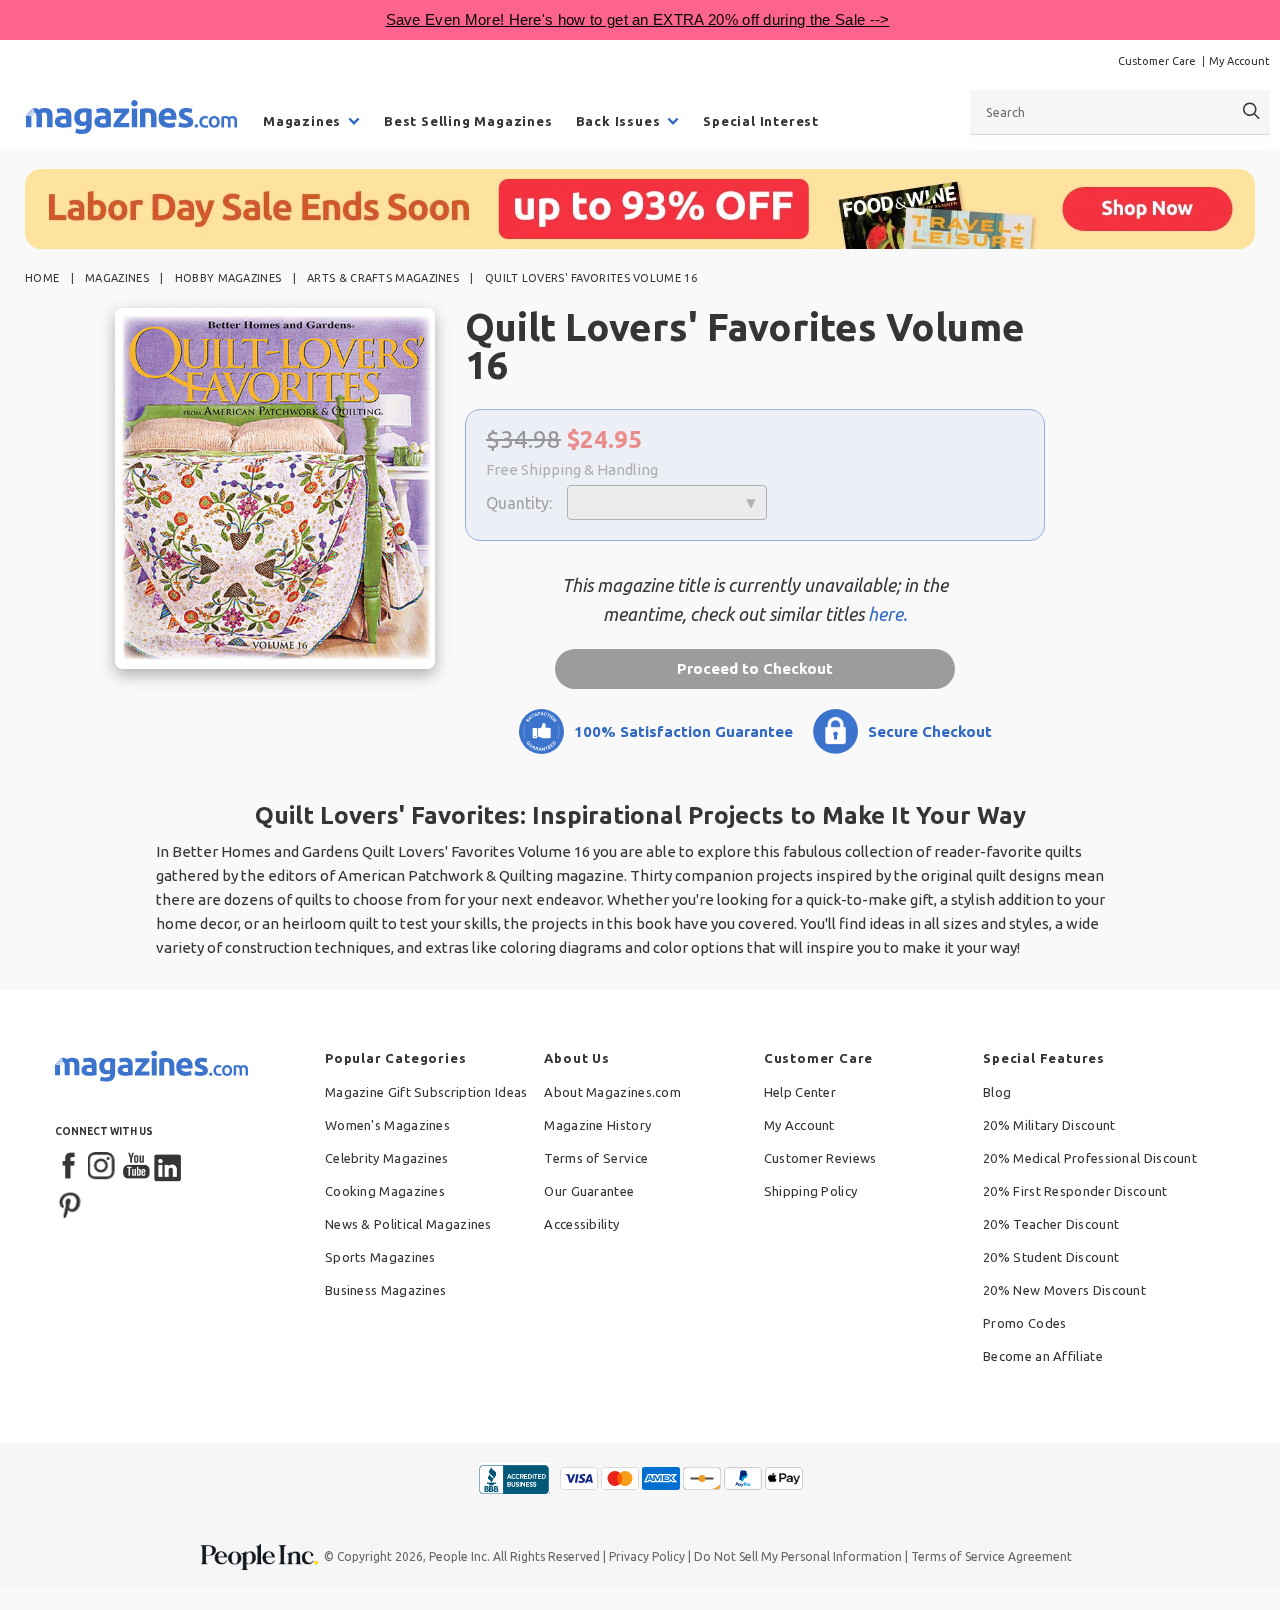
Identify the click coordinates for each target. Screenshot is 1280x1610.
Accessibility (581, 1224)
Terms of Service (596, 1158)
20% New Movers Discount (1064, 1290)
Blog (997, 1092)
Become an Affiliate (1043, 1356)
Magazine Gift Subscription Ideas (426, 1092)
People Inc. (459, 1556)
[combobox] (1120, 112)
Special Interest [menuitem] (761, 121)
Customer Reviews (820, 1158)
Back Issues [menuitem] (618, 121)
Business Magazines (385, 1290)
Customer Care (1157, 61)
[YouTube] (136, 1167)
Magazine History (597, 1125)
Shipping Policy (811, 1191)
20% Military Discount (1049, 1125)
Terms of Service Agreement (991, 1556)
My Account (1239, 61)
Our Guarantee (589, 1191)
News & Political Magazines (408, 1224)
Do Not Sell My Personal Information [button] (798, 1556)
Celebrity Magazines (387, 1158)
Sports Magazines (380, 1257)
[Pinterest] (70, 1203)
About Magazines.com (612, 1092)
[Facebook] (70, 1167)
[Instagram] (103, 1167)
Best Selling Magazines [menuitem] (468, 121)
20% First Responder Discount (1075, 1191)
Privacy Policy (647, 1556)
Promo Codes (1024, 1323)
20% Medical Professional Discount (1090, 1158)
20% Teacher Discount (1051, 1224)
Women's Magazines (387, 1125)
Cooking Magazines (385, 1191)
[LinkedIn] (169, 1167)
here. (887, 614)
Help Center (800, 1092)
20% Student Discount (1051, 1257)
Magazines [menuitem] (302, 121)
